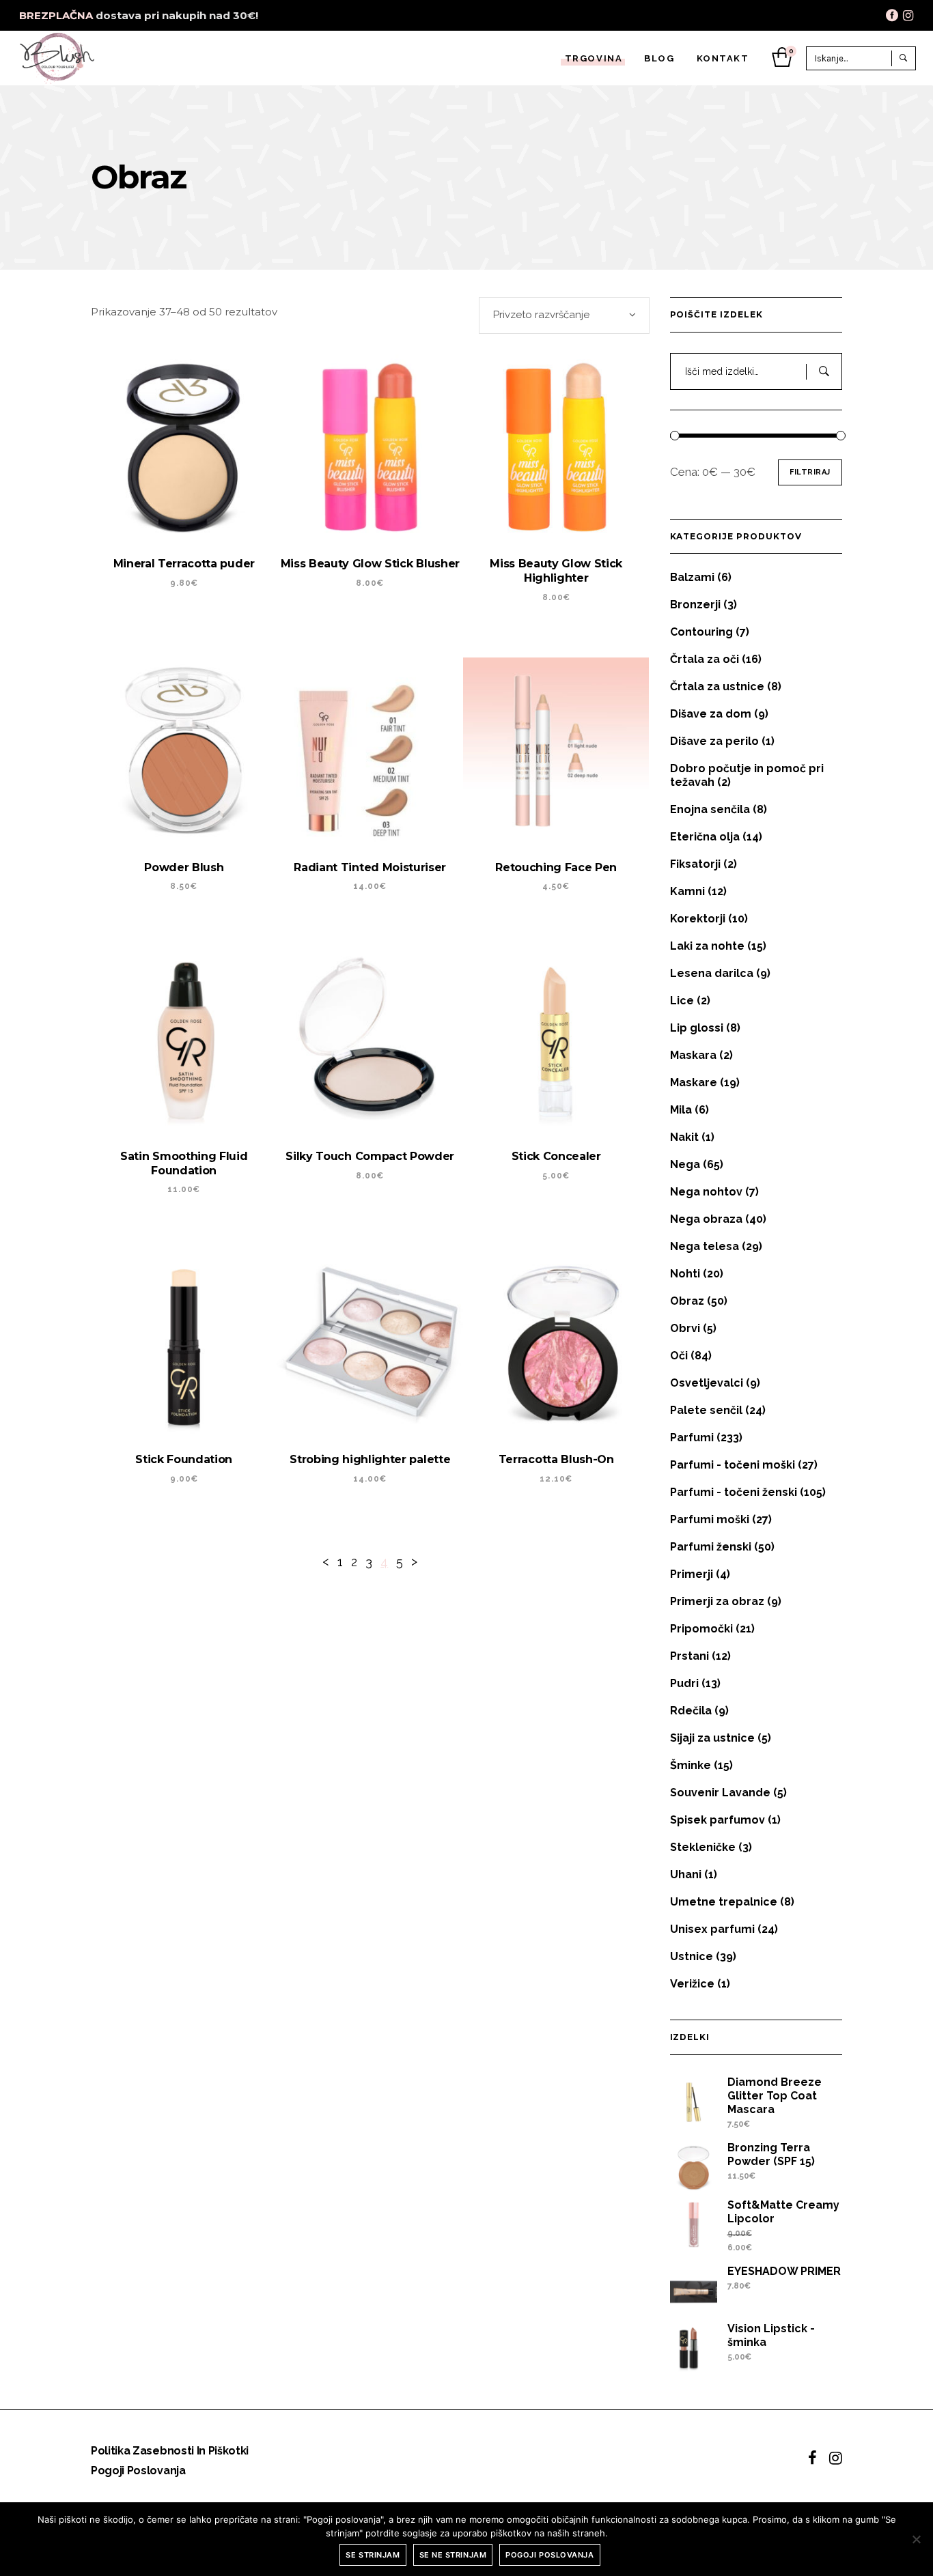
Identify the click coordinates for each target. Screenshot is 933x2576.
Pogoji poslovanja (138, 2471)
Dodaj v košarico (353, 1521)
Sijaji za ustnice (712, 1738)
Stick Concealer (556, 1156)
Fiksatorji (695, 864)
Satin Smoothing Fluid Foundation (184, 1163)
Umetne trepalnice (724, 1902)
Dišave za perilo (714, 741)
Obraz (687, 1301)
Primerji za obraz (717, 1601)
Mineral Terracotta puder (184, 564)
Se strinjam (373, 2555)
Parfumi (692, 1438)
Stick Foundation (184, 1459)
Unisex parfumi (712, 1929)
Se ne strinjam (453, 2555)
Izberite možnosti (169, 625)
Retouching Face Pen (556, 867)
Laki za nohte (707, 946)
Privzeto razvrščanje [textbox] (541, 315)
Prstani (690, 1656)
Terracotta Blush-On (556, 1459)
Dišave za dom (711, 714)
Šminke (691, 1765)
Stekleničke (703, 1847)
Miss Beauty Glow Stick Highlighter (556, 571)
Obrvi (685, 1328)
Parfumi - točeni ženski (734, 1492)
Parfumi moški (710, 1519)
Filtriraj (810, 472)
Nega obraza (706, 1219)
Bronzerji (695, 605)
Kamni (687, 891)
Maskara (693, 1055)
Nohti (685, 1274)
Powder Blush (184, 867)
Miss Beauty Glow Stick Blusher (370, 564)
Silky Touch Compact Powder (370, 1156)
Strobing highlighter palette (370, 1459)
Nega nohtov (706, 1192)
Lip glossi (697, 1028)
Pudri (684, 1683)
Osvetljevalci (707, 1383)
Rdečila (691, 1711)
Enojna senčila (710, 809)
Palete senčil (706, 1410)
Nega (685, 1164)
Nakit (684, 1137)
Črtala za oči (705, 659)
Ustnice (692, 1956)
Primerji (692, 1574)
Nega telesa (705, 1246)
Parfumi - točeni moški (733, 1465)
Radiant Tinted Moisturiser (370, 867)
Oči (679, 1356)
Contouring (701, 632)
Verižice (692, 1984)
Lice (682, 1001)
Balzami (692, 577)
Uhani (686, 1874)
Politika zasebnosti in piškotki (170, 2451)
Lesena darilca (712, 973)
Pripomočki (701, 1629)
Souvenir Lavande (720, 1793)
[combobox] (564, 315)
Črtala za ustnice (717, 687)
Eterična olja (705, 837)
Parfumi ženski (711, 1547)
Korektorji (698, 919)
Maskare (694, 1082)
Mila (681, 1110)
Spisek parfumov (718, 1820)
